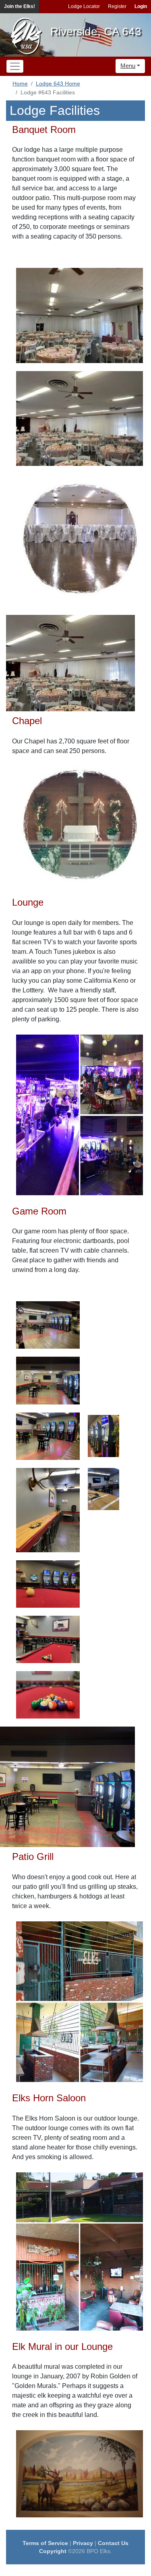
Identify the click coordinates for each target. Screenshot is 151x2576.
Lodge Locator (84, 6)
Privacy (83, 2543)
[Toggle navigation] (15, 66)
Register (117, 6)
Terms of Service (45, 2543)
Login (141, 6)
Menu (128, 66)
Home (20, 84)
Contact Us (113, 2543)
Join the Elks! (20, 6)
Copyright (53, 2551)
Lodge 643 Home (58, 84)
